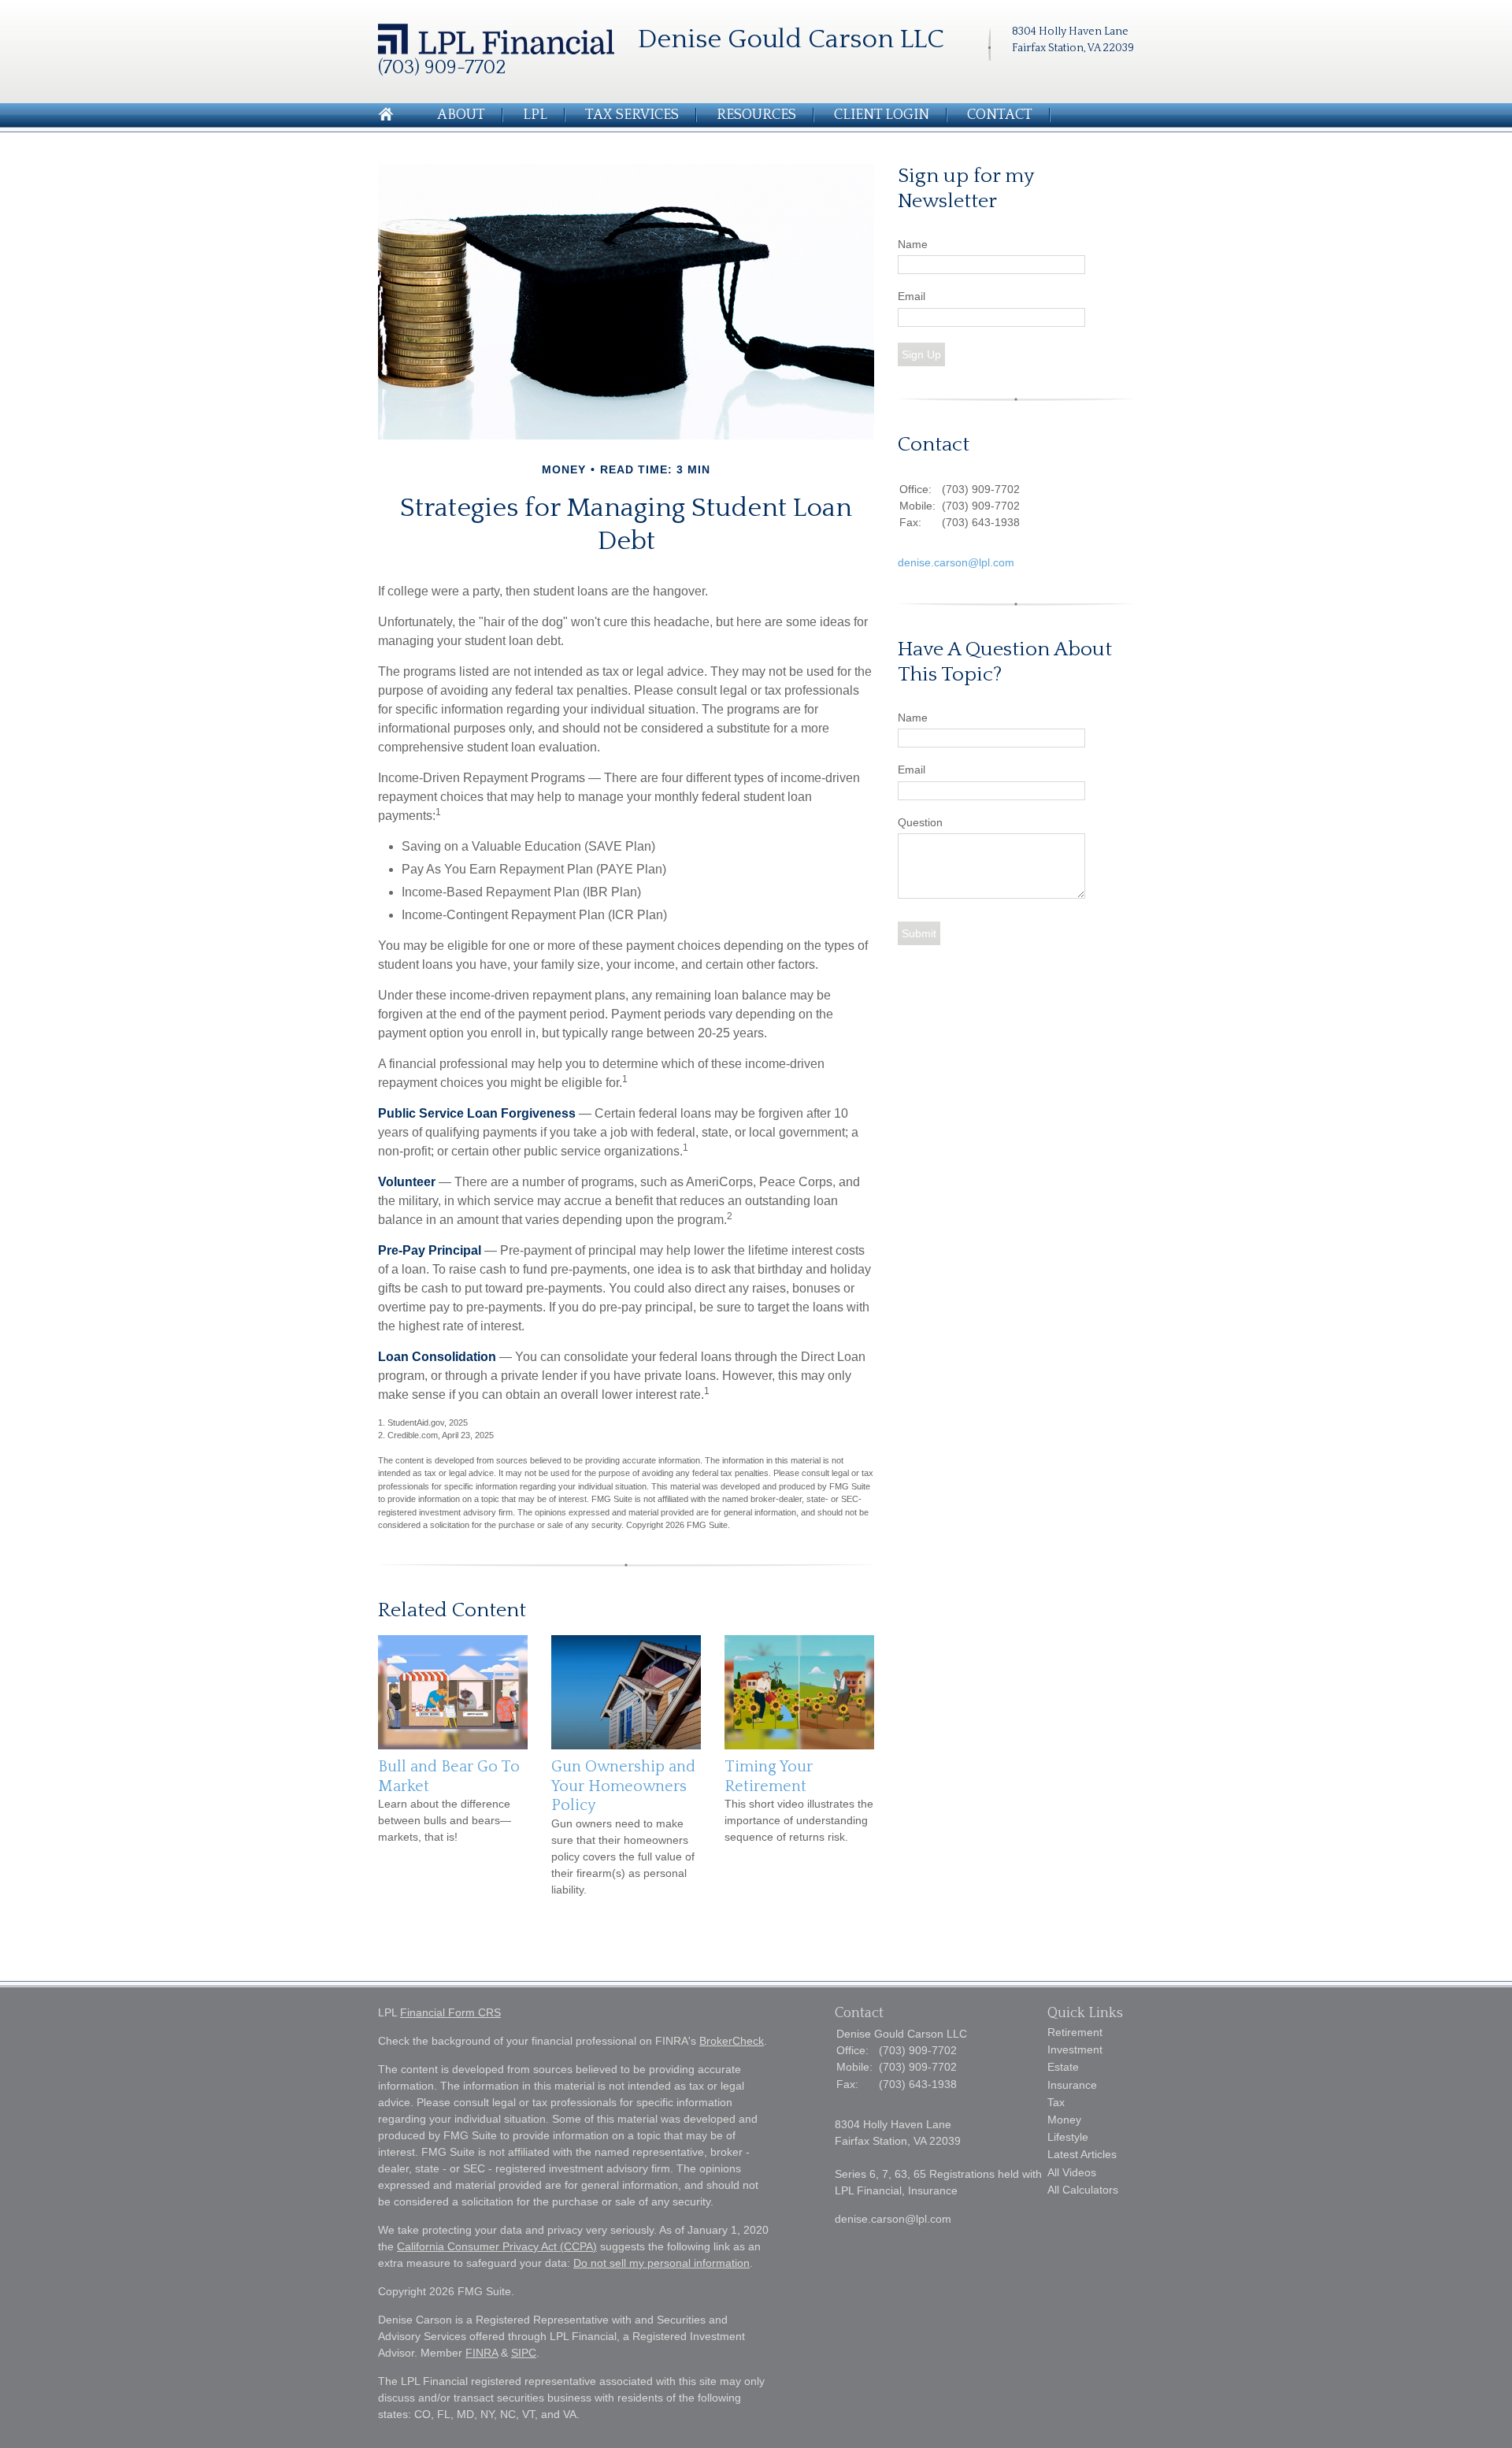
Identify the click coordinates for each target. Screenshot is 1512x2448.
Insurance (1072, 2085)
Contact (1000, 115)
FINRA (482, 2353)
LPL (535, 115)
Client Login (882, 115)
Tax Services (632, 115)
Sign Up (921, 354)
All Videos (1072, 2172)
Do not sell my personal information (661, 2263)
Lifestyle (1068, 2137)
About (461, 115)
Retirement (1075, 2032)
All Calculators (1083, 2190)
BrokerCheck (732, 2041)
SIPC (524, 2353)
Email (912, 296)
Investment (1075, 2049)
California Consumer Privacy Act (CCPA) (497, 2246)
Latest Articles (1082, 2154)
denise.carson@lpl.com (956, 562)
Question (920, 822)
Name (913, 244)
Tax (1056, 2102)
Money (1064, 2120)
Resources (756, 115)
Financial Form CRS (450, 2012)
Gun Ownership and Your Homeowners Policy (623, 1786)
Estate (1063, 2067)
